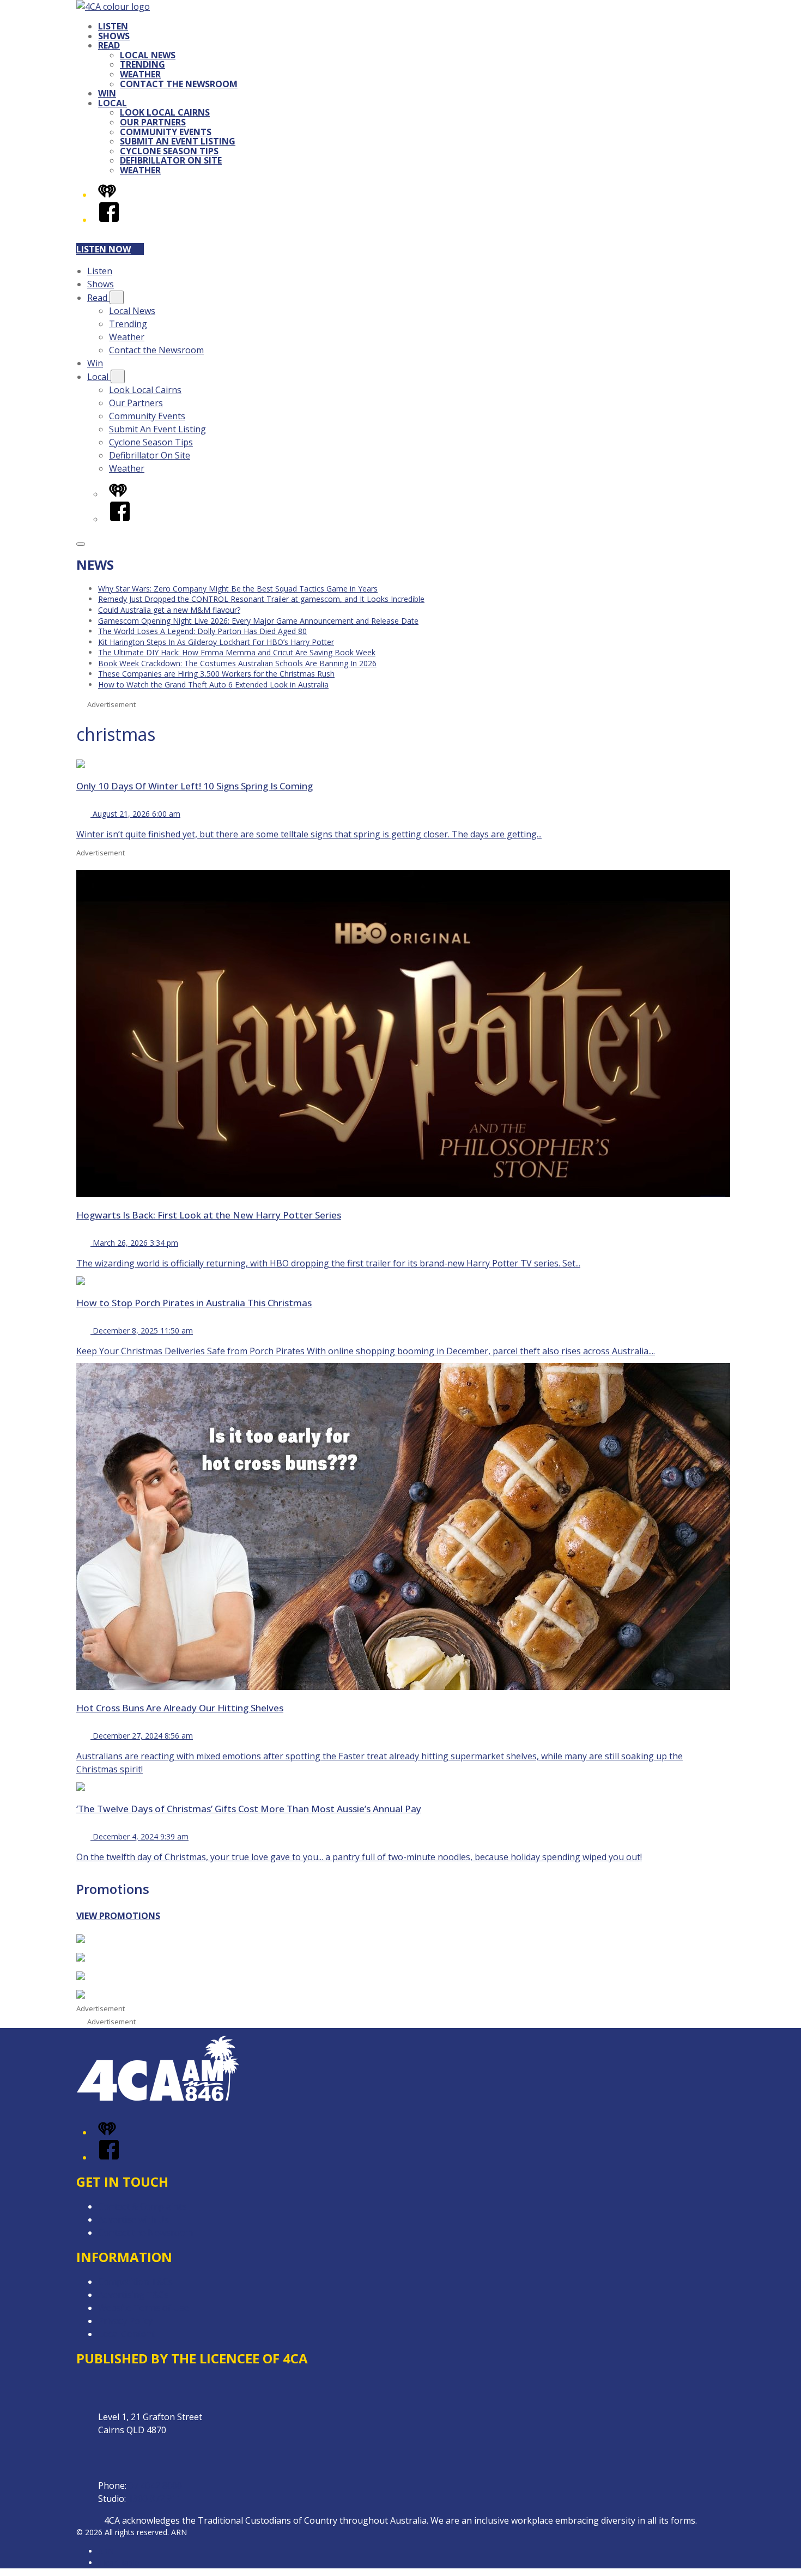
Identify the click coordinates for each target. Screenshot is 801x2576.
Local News (148, 55)
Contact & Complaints (142, 2206)
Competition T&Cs (135, 2282)
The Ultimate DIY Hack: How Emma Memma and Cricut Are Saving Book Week (237, 652)
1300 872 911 (155, 2499)
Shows (114, 36)
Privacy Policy (125, 2321)
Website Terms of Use (144, 2308)
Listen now (104, 249)
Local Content (126, 2334)
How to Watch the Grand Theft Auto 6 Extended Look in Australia (213, 684)
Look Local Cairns (165, 112)
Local (113, 103)
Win (107, 93)
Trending (142, 64)
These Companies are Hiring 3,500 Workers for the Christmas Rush (216, 674)
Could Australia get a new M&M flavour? (169, 610)
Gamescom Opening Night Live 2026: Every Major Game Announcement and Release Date (258, 621)
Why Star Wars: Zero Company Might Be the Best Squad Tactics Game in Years (238, 589)
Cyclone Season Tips (169, 151)
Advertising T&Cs (133, 2295)
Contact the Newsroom (179, 84)
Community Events (166, 132)
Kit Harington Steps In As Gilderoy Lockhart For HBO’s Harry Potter (216, 642)
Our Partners (153, 122)
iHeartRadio (119, 2563)
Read (109, 45)
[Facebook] (109, 220)
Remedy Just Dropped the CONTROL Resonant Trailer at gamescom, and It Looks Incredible (261, 599)
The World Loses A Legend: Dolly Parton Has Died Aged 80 (202, 631)
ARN (106, 2551)
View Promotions (118, 1916)
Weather (140, 74)
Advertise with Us (133, 2219)
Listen (113, 26)
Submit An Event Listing (178, 141)
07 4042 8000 (155, 2485)
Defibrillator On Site (171, 160)
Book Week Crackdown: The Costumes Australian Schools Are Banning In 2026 (237, 663)
